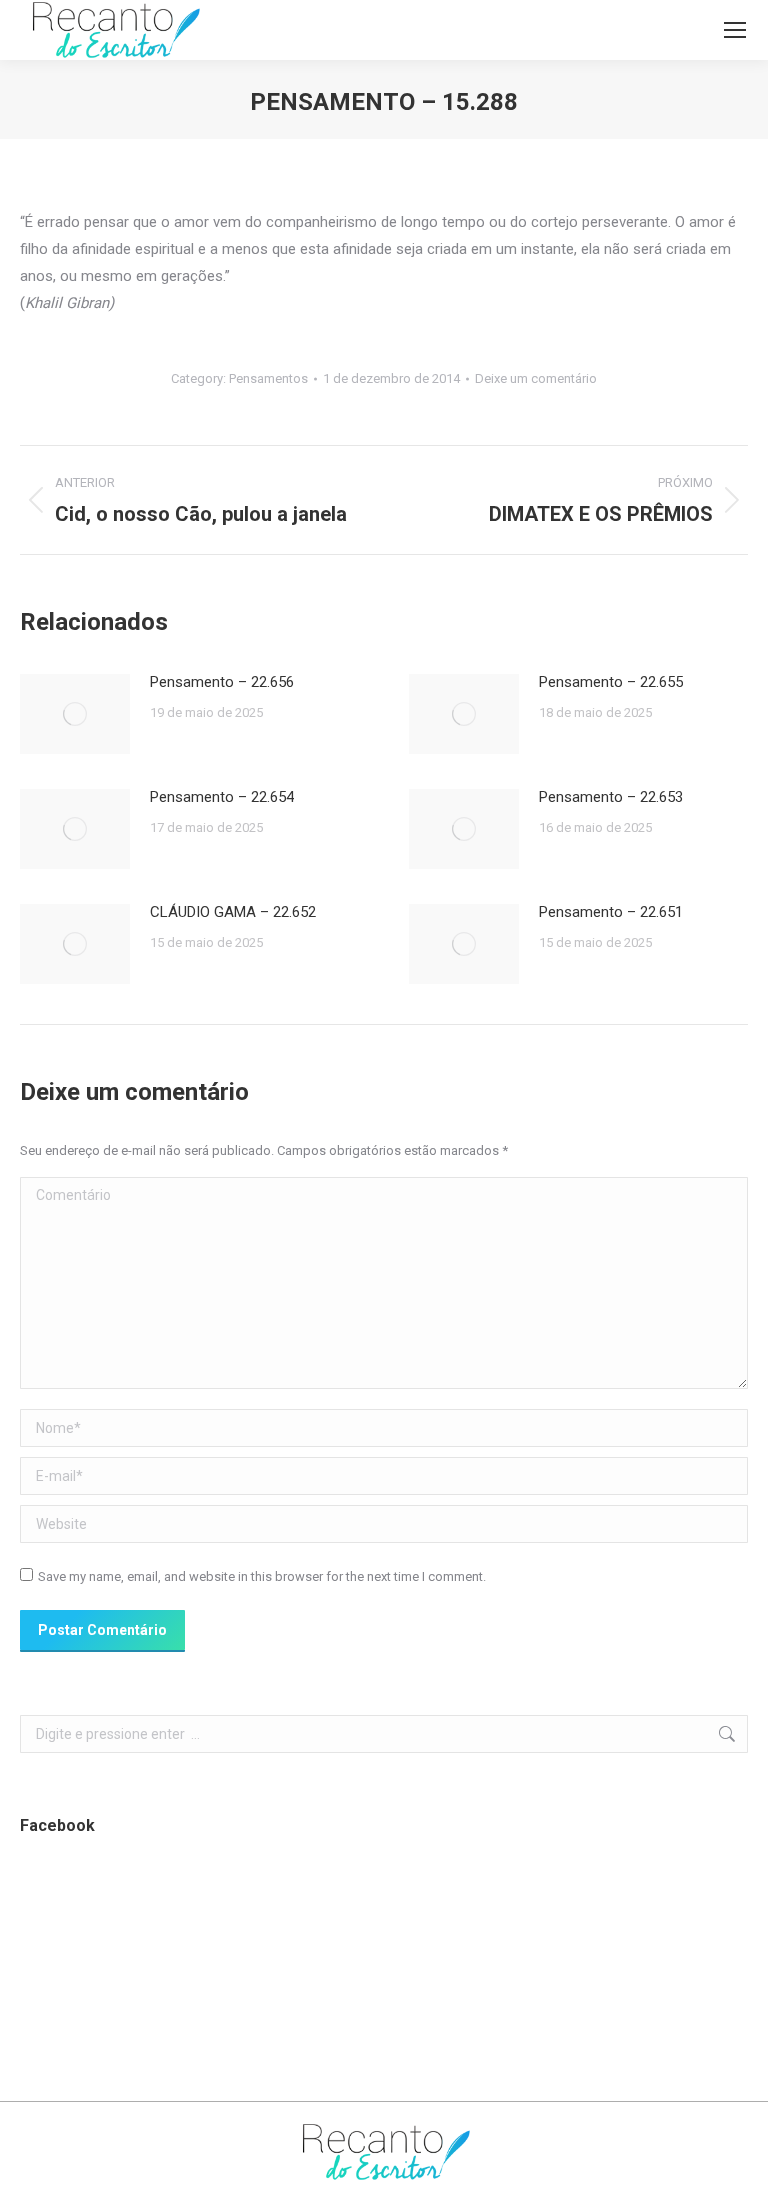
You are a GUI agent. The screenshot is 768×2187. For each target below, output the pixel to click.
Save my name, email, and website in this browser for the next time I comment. (262, 1576)
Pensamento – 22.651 (611, 912)
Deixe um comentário (536, 378)
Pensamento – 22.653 (611, 797)
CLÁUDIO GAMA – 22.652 (233, 912)
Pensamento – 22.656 (222, 682)
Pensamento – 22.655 (611, 682)
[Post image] (75, 714)
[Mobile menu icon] (735, 30)
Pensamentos (268, 378)
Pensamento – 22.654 (222, 797)
